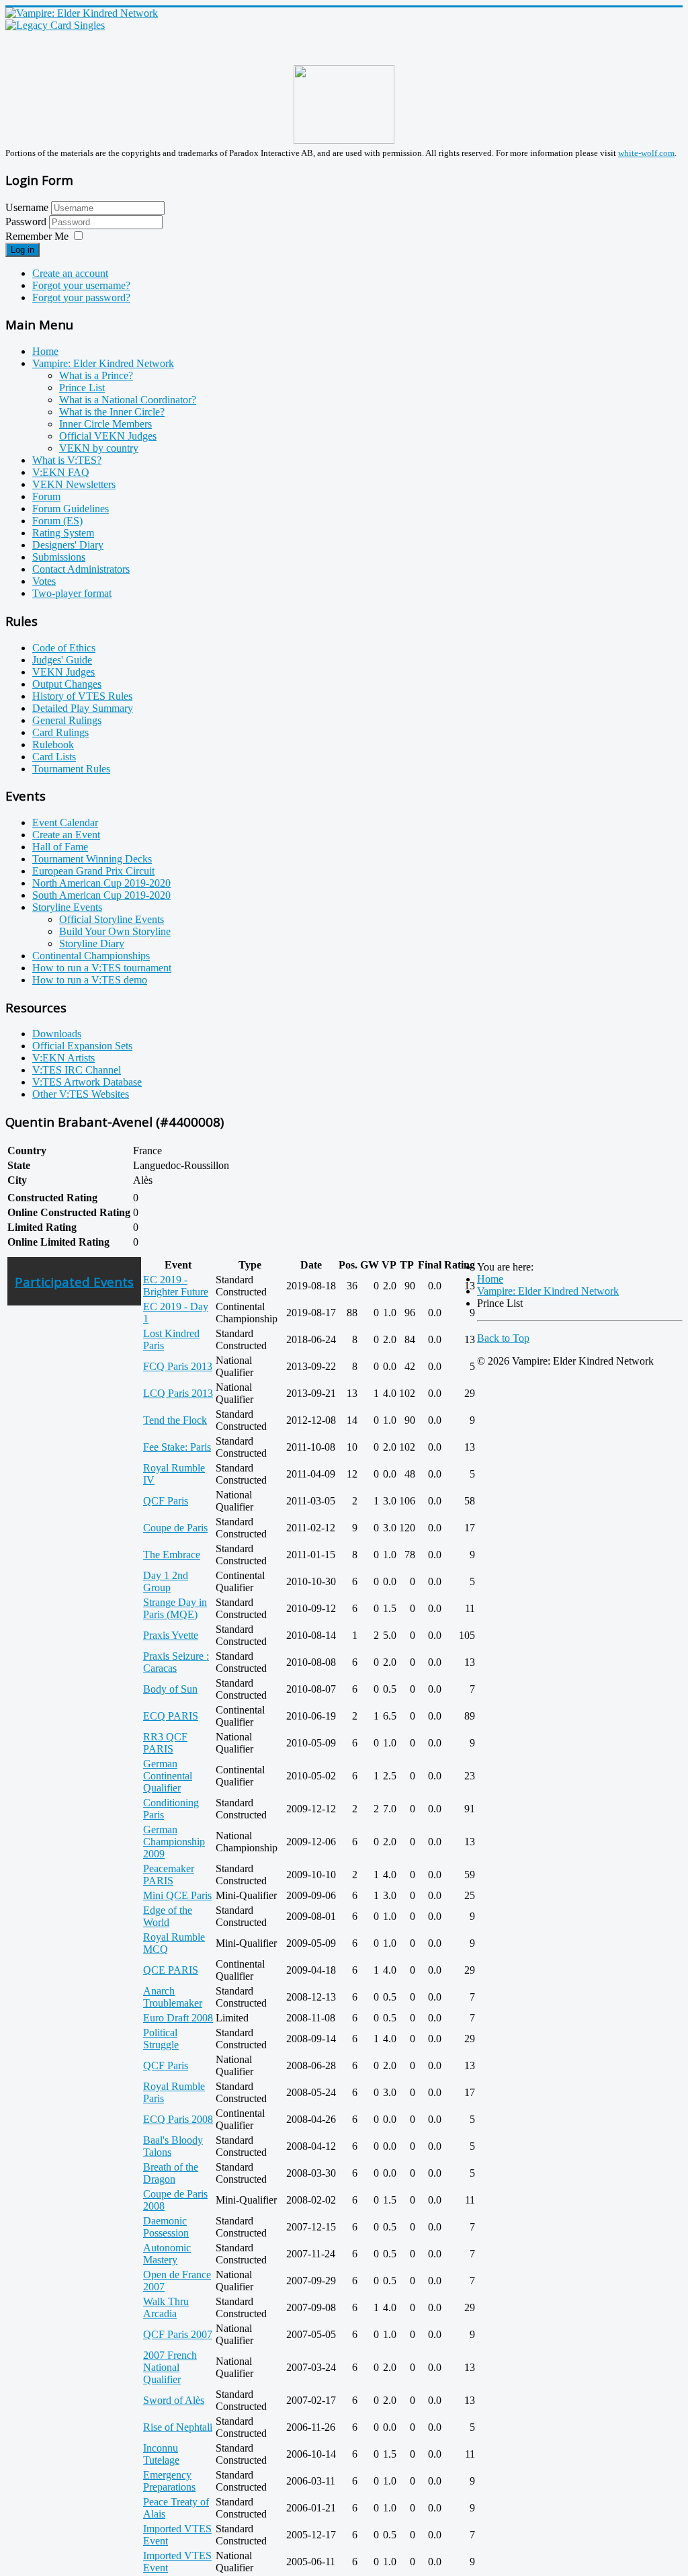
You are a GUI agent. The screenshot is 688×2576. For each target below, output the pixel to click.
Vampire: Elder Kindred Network (103, 363)
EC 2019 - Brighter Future (176, 1286)
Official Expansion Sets (82, 1046)
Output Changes (67, 684)
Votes (44, 581)
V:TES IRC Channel (77, 1070)
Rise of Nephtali (178, 2427)
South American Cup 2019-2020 (101, 895)
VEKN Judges (63, 672)
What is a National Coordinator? (128, 400)
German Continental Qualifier (168, 1776)
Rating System (63, 533)
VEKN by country (99, 448)
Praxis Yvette (171, 1635)
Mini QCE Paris (177, 1895)
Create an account (70, 273)
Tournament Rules (71, 769)
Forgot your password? (81, 297)
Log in (23, 250)
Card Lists (54, 757)
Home (45, 351)
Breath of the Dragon (171, 2173)
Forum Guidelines (71, 509)
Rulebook (53, 744)
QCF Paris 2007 (178, 2334)
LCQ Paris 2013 (178, 1393)
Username (27, 207)
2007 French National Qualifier (170, 2367)
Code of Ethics (64, 648)
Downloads (57, 1034)
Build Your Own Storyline (115, 931)
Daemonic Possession (166, 2227)
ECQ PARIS (171, 1716)
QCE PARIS (171, 1970)
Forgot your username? (81, 285)
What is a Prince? (96, 375)
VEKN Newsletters (74, 484)
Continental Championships (91, 956)
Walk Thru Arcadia (166, 2307)
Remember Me (37, 236)
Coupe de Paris (175, 1528)
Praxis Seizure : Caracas (176, 1662)
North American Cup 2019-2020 (101, 883)
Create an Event (66, 835)
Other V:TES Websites (81, 1094)
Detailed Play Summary (83, 708)
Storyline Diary (92, 943)
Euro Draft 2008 (178, 2018)
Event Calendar (65, 822)
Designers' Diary (68, 545)
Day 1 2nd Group (166, 1581)
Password (27, 222)
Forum (46, 496)
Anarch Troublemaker (173, 1997)
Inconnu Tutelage (161, 2454)
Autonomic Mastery (167, 2254)
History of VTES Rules (82, 696)
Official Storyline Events (112, 919)
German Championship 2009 (174, 1842)
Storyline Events (67, 907)
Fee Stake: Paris (177, 1447)
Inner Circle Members (105, 424)
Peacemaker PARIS (169, 1875)
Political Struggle (161, 2039)
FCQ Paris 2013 (178, 1366)
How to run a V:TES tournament (102, 968)
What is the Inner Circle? (112, 412)
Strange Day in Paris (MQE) (175, 1608)
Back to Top (503, 1338)
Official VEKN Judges (108, 436)
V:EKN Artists (63, 1058)
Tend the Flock (175, 1420)
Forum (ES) (57, 521)
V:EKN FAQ (61, 472)
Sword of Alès (174, 2400)
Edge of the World (168, 1916)
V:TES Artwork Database (87, 1082)
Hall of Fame (60, 847)
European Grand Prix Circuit (93, 871)
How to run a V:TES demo (90, 980)
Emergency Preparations (169, 2481)
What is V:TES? (67, 460)
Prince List (82, 388)
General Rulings (67, 720)
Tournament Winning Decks (92, 859)
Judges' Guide (62, 660)
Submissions (59, 557)
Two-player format (72, 593)
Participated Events (74, 1282)
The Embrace (172, 1555)
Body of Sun (170, 1689)
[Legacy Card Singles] (55, 25)
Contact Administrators (81, 569)
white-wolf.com (646, 153)
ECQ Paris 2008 (178, 2119)
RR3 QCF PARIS (165, 1743)
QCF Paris (166, 1501)
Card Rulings (60, 732)
